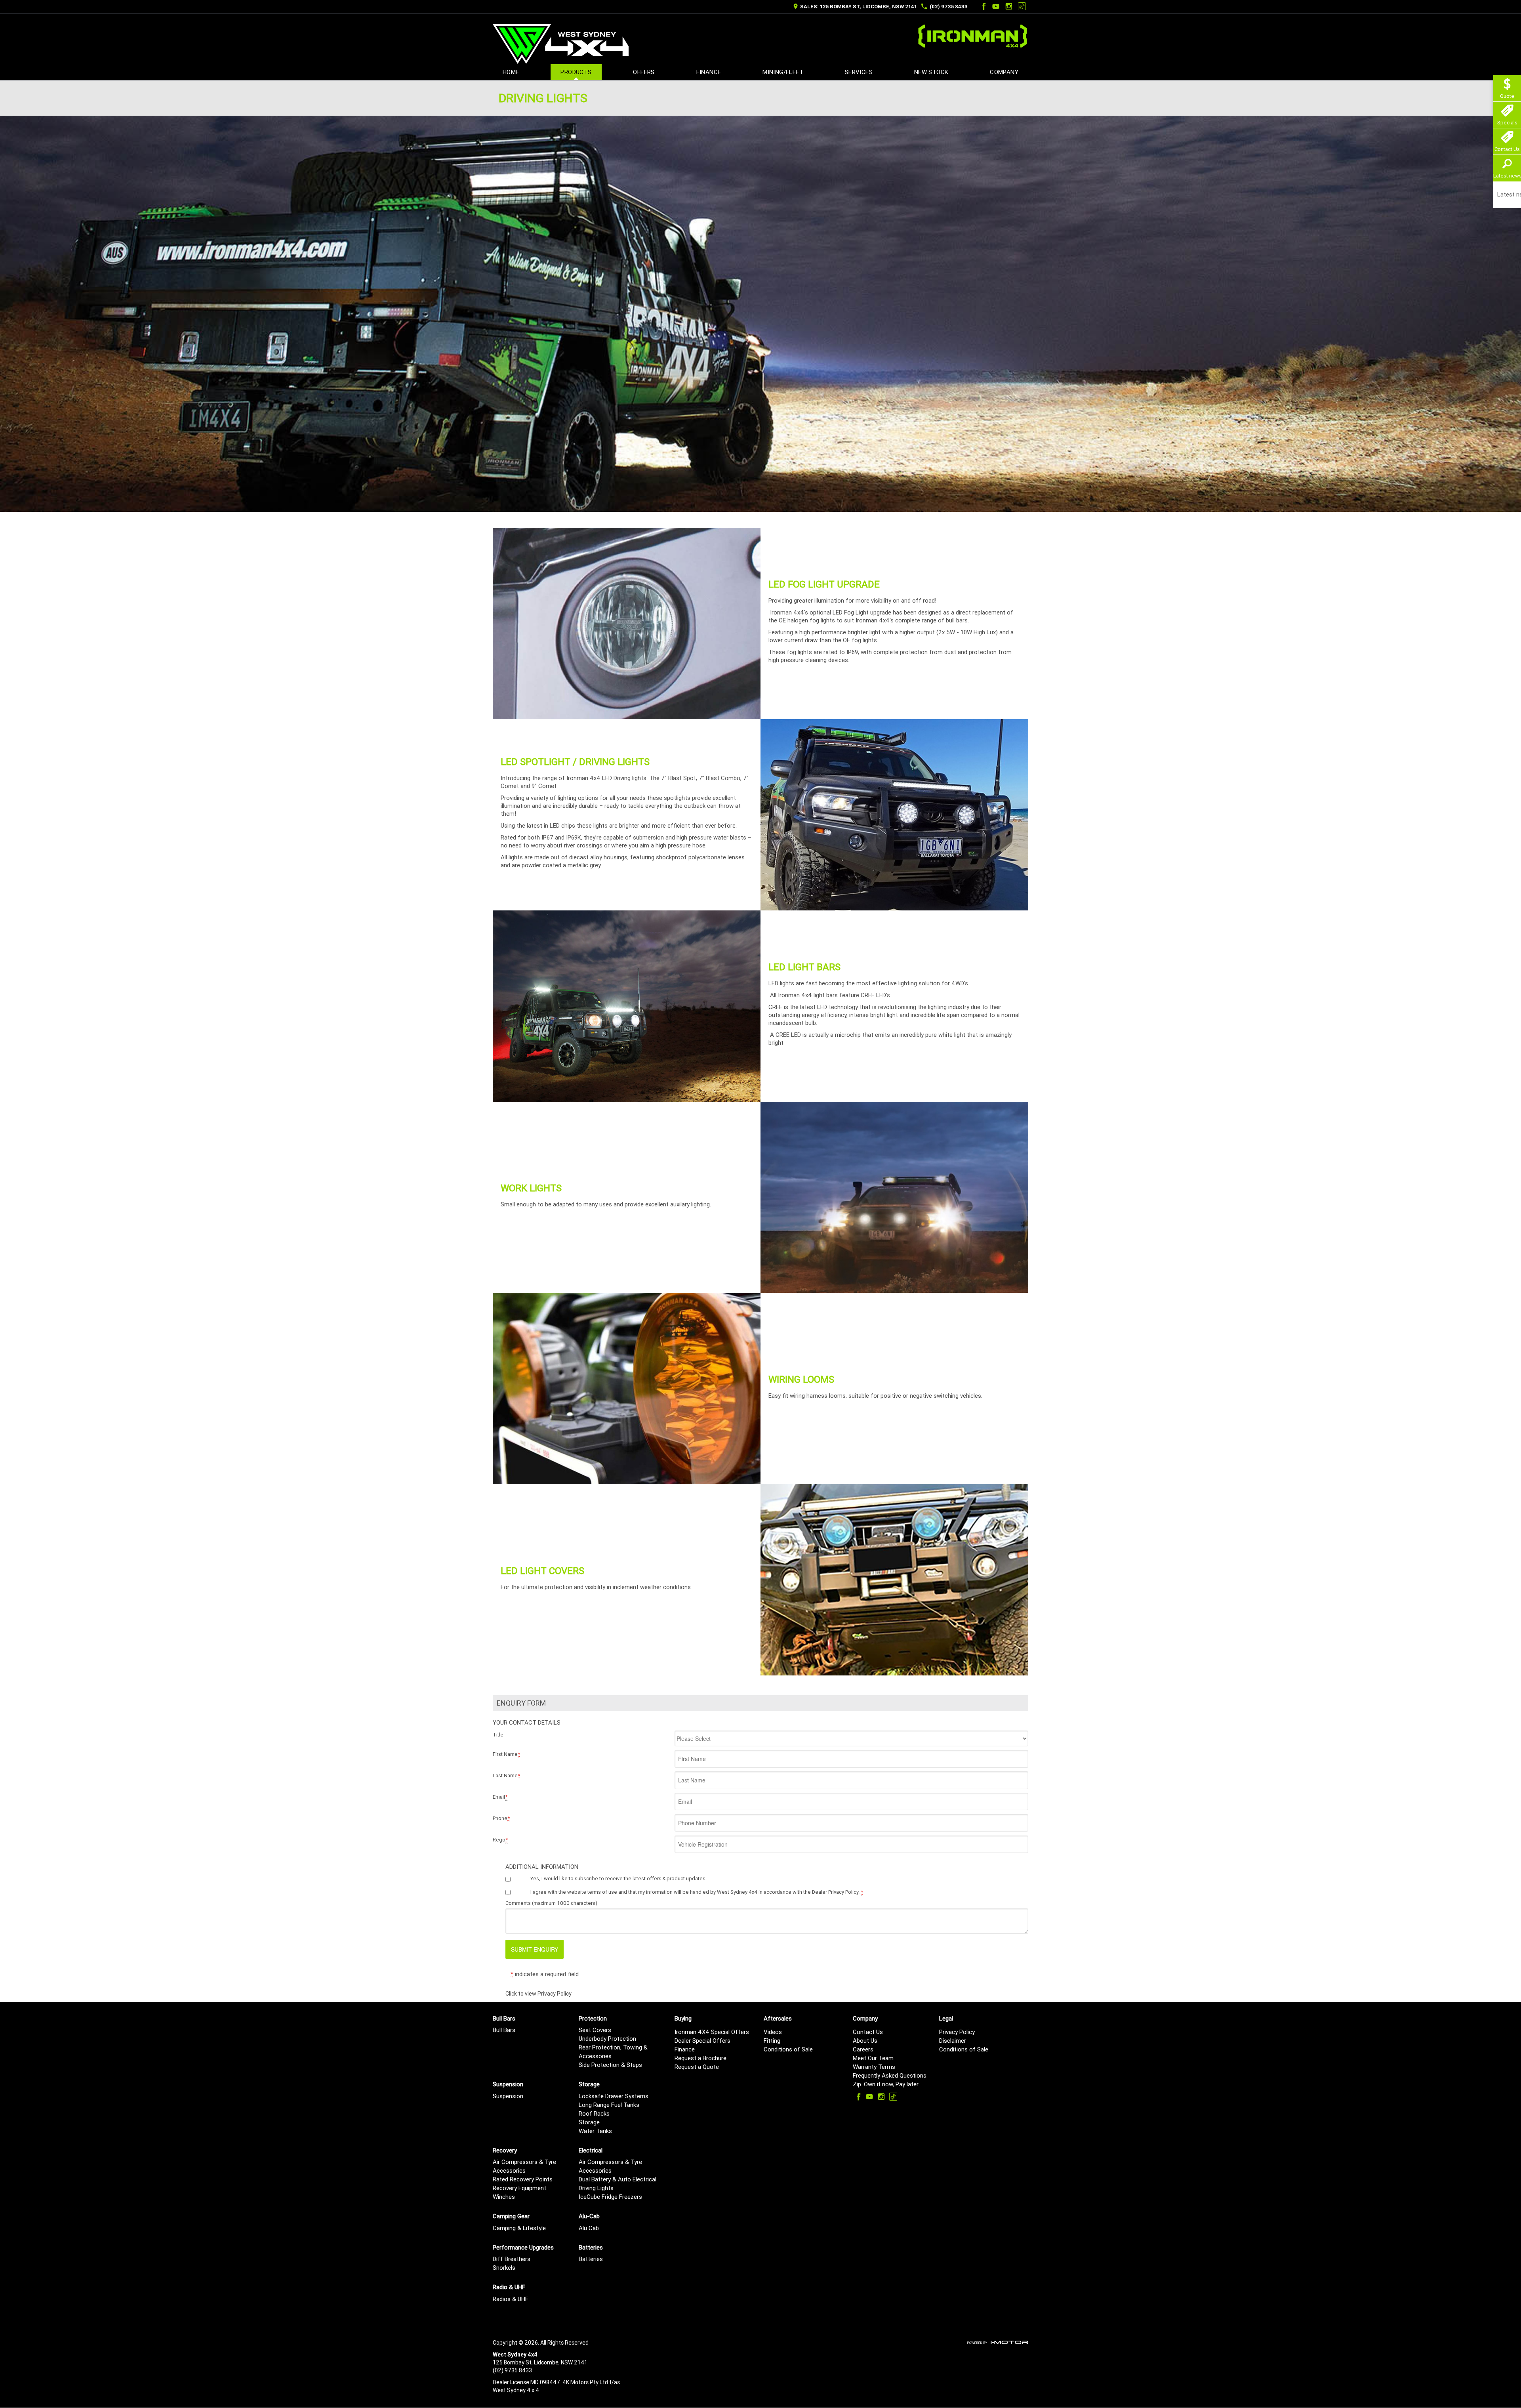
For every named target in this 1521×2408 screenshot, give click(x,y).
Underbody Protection (607, 2039)
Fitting (772, 2041)
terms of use (602, 1892)
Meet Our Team (873, 2058)
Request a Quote (697, 2067)
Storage (589, 2122)
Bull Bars (504, 2030)
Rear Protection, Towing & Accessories (613, 2052)
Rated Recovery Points (523, 2179)
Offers (644, 72)
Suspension (508, 2096)
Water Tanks (595, 2131)
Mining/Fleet (783, 72)
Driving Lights (596, 2188)
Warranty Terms (874, 2067)
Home (511, 72)
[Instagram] (1009, 6)
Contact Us (868, 2032)
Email (500, 1797)
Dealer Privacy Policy (835, 1892)
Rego (500, 1840)
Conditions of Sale (788, 2049)
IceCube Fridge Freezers (610, 2197)
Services (859, 72)
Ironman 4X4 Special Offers (712, 2032)
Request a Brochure (700, 2058)
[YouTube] (996, 6)
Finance (709, 72)
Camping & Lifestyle (519, 2228)
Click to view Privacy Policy (538, 1994)
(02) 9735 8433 (949, 7)
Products (576, 72)
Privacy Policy (957, 2032)
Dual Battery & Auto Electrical (618, 2179)
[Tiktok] (1022, 6)
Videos (773, 2032)
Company (1004, 72)
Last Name (506, 1775)
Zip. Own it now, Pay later (886, 2084)
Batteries (591, 2259)
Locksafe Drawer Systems (614, 2096)
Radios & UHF (511, 2299)
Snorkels (504, 2268)
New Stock (931, 72)
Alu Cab (589, 2228)
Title (498, 1735)
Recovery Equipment (519, 2188)
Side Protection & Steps (610, 2065)
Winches (504, 2197)
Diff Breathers (512, 2259)
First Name (506, 1754)
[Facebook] (983, 6)
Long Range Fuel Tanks (609, 2105)
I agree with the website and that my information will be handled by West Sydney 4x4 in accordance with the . (697, 1892)
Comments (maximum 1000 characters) (551, 1903)
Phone (501, 1818)
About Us (865, 2041)
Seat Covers (595, 2030)
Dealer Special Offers (702, 2041)
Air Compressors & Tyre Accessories (524, 2166)
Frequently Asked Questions (890, 2075)
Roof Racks (594, 2113)
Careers (863, 2049)
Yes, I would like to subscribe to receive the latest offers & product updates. (619, 1879)
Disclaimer (953, 2041)
